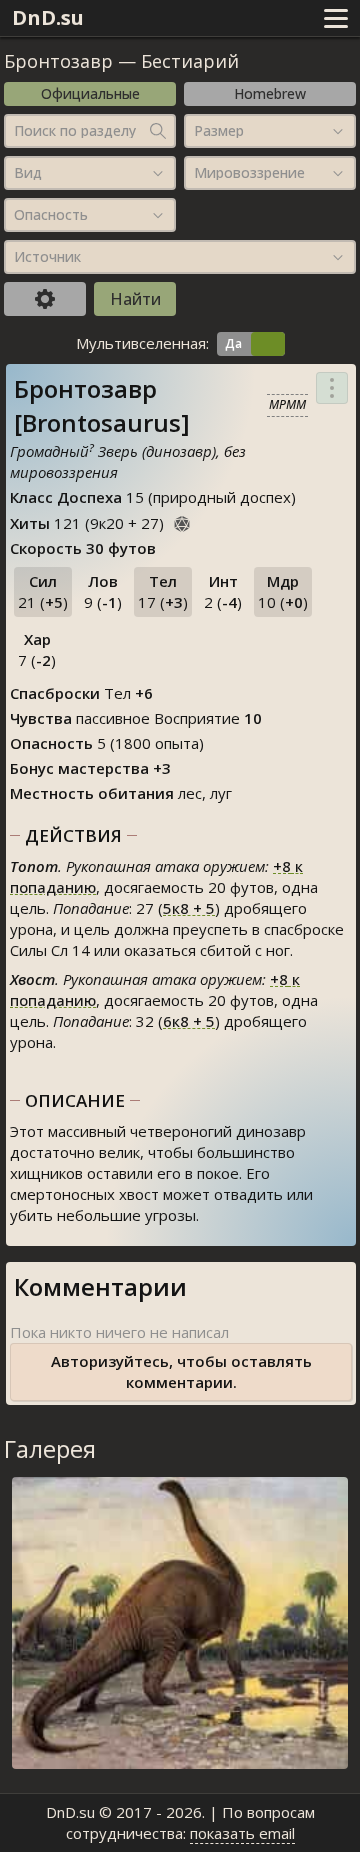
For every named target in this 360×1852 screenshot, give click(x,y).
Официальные (90, 93)
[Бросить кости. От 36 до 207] (182, 521)
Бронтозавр (58, 61)
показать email (242, 1833)
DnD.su (48, 17)
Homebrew (270, 93)
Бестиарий (190, 61)
